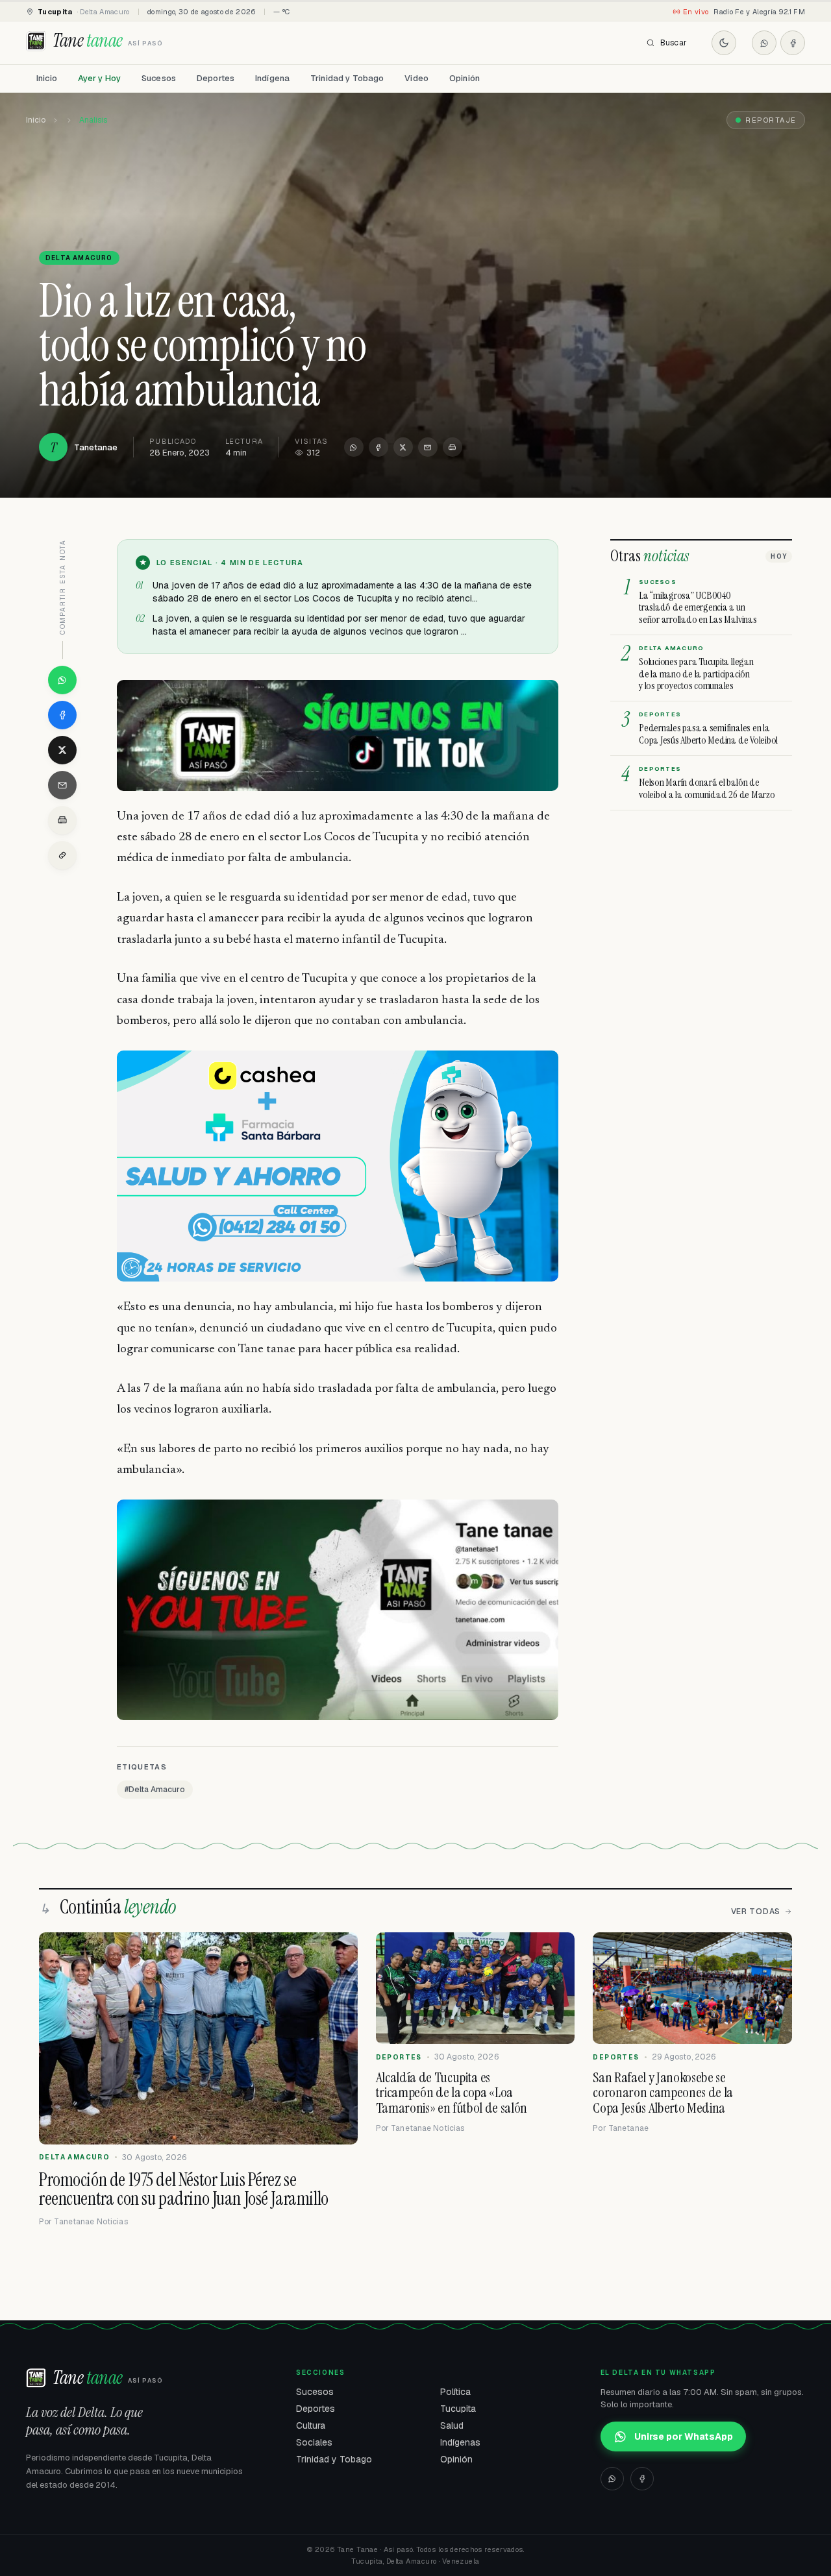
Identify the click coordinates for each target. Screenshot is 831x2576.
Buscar (674, 43)
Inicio (47, 78)
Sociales (314, 2442)
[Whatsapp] (764, 43)
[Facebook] (793, 43)
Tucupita (458, 2409)
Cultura (311, 2425)
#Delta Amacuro (155, 1790)
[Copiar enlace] (62, 855)
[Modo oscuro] (724, 43)
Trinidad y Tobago (347, 78)
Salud (452, 2425)
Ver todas (756, 1912)
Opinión (465, 78)
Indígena (272, 78)
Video (416, 78)
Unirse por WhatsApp (684, 2436)
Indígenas (460, 2442)
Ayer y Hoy (99, 78)
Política (455, 2392)
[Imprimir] (453, 447)
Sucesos (159, 78)
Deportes (216, 78)
